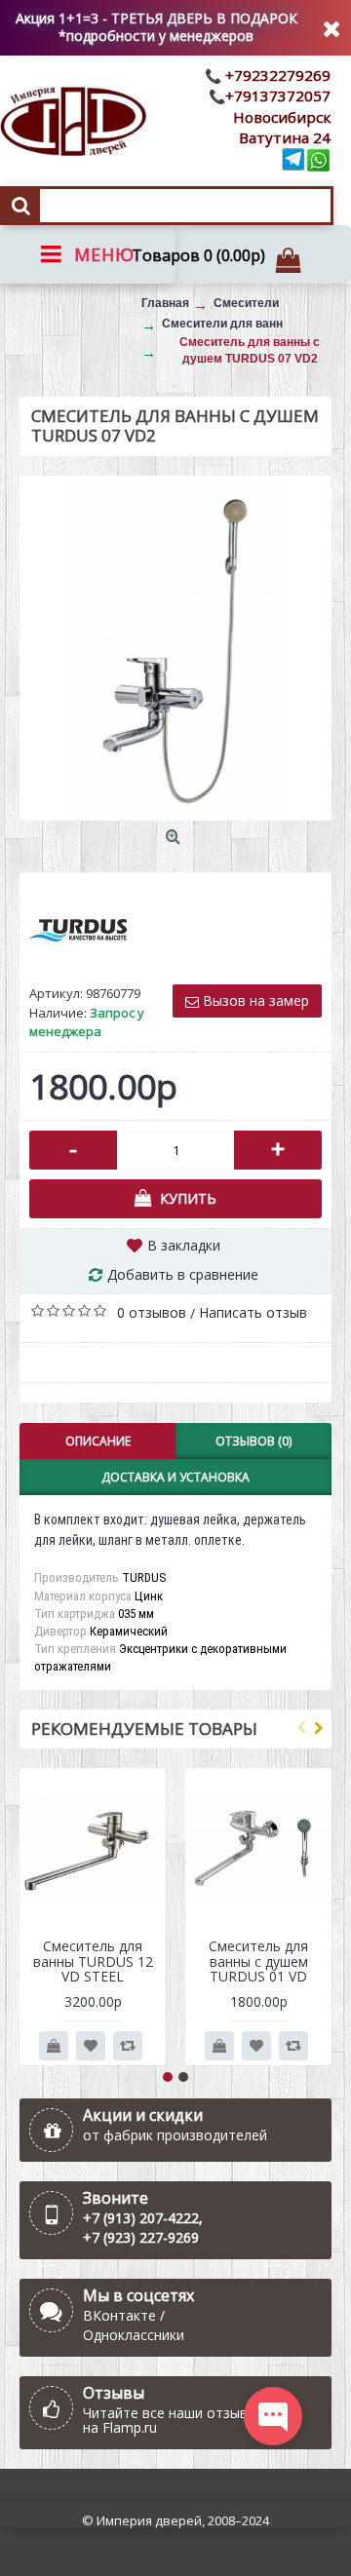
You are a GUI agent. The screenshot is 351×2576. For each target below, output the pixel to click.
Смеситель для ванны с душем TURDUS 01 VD (258, 1961)
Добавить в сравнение (183, 1274)
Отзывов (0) (253, 1441)
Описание (98, 1441)
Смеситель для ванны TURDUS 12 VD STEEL (93, 1961)
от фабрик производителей (175, 2135)
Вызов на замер (254, 1000)
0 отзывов (152, 1312)
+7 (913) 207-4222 (141, 2218)
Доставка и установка (175, 1477)
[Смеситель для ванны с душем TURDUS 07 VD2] (175, 648)
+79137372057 (278, 96)
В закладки (184, 1245)
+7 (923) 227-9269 (141, 2237)
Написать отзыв (253, 1312)
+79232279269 (276, 75)
